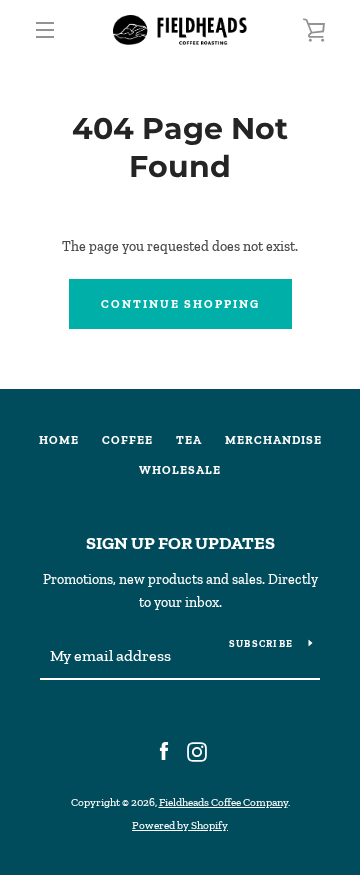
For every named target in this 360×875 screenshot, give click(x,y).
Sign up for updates (180, 543)
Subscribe (261, 644)
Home (59, 440)
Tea (189, 440)
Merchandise (273, 440)
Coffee (127, 440)
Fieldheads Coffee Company (223, 802)
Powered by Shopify (180, 825)
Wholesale (180, 470)
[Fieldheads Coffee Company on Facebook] (164, 750)
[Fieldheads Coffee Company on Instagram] (197, 750)
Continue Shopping (180, 304)
